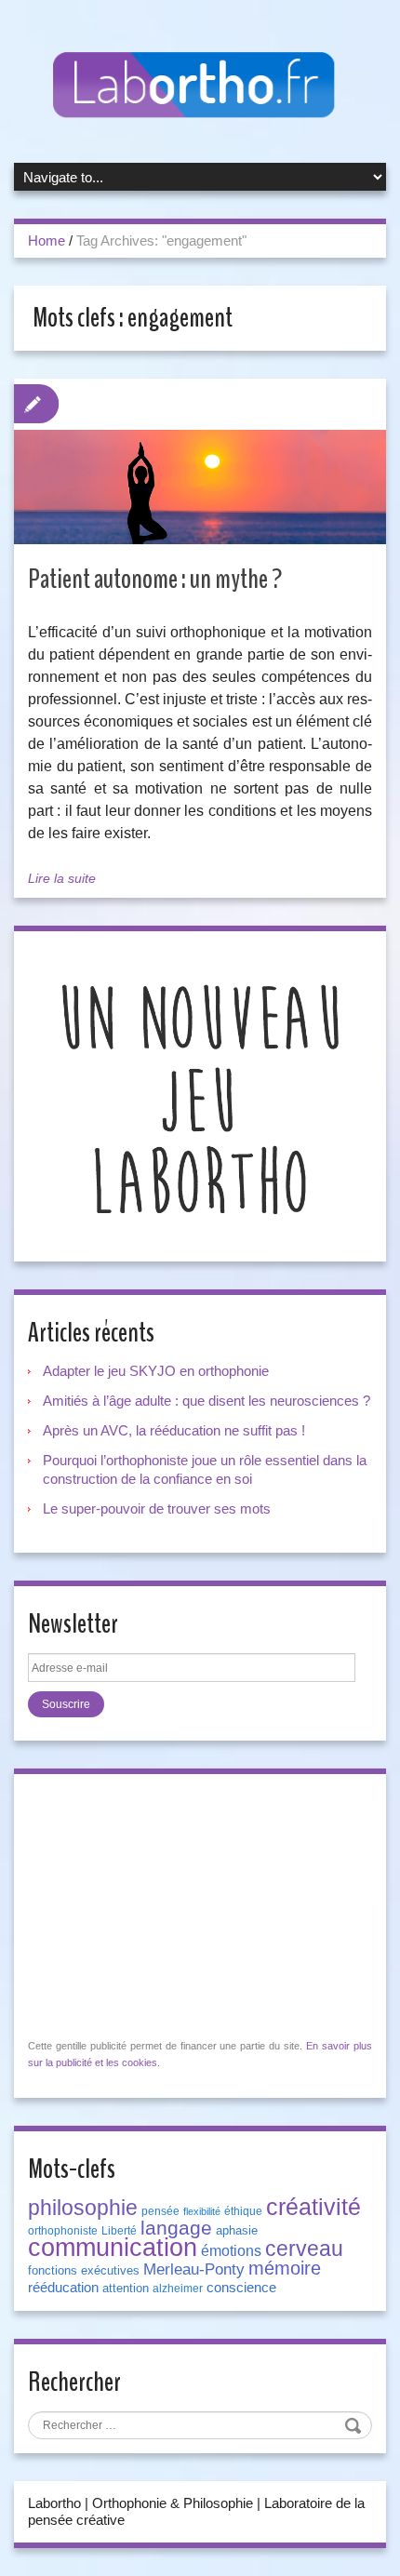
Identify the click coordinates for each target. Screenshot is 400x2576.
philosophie (83, 2208)
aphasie (237, 2230)
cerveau (304, 2249)
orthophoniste (63, 2231)
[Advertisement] (167, 1904)
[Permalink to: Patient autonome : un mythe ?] (200, 487)
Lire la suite (62, 878)
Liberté (119, 2231)
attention (126, 2288)
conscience (241, 2288)
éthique (243, 2211)
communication (113, 2248)
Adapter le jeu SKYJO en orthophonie (158, 1371)
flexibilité (202, 2211)
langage (176, 2228)
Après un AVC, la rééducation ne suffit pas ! (174, 1430)
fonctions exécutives (84, 2270)
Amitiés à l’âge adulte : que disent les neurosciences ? (207, 1401)
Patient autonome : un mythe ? (155, 579)
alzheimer (178, 2289)
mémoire (285, 2268)
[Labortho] (200, 86)
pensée (160, 2211)
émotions (231, 2251)
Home (47, 240)
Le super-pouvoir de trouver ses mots (157, 1508)
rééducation (63, 2288)
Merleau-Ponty (194, 2269)
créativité (313, 2207)
